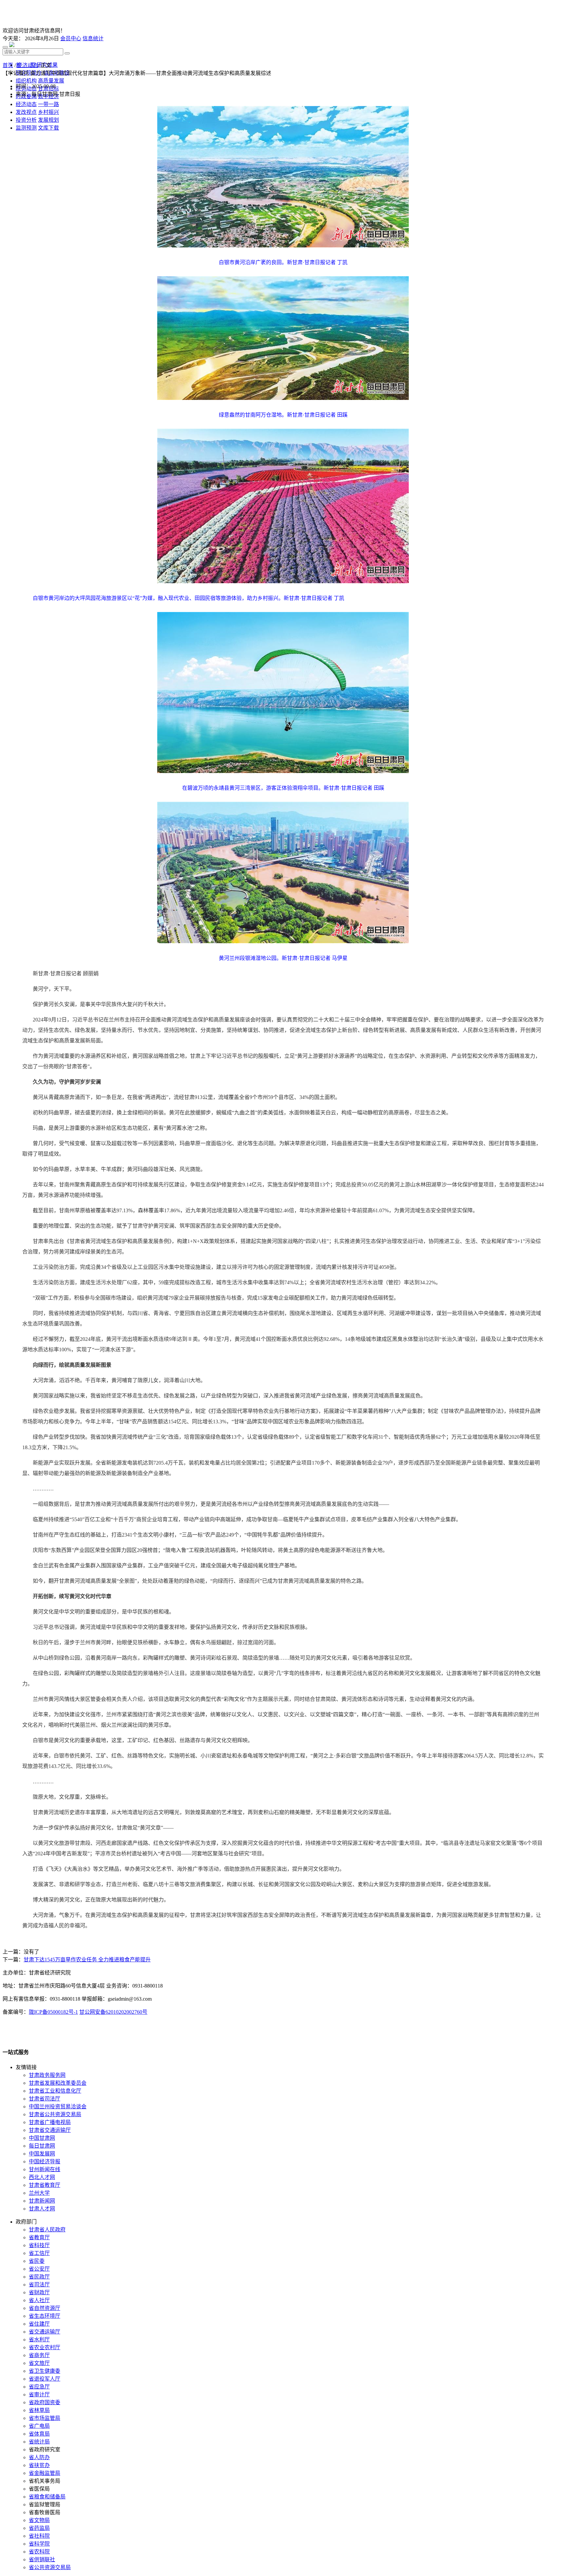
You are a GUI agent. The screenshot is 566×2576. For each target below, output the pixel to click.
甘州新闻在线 (45, 2169)
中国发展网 (42, 2154)
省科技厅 (39, 2245)
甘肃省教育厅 (45, 2185)
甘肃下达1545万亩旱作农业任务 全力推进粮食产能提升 (87, 1960)
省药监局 (39, 2528)
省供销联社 (42, 2559)
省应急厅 (39, 2387)
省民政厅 (39, 2277)
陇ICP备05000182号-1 (53, 2012)
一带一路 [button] (48, 104)
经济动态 (28, 65)
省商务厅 (39, 2355)
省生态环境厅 (45, 2316)
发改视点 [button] (26, 112)
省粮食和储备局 (47, 2497)
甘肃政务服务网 (47, 2075)
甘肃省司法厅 (45, 2099)
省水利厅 (39, 2340)
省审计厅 (39, 2395)
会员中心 (71, 38)
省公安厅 (39, 2269)
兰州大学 (39, 2193)
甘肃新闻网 (42, 2201)
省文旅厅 (39, 2363)
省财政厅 (39, 2292)
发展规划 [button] (48, 120)
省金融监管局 (45, 2473)
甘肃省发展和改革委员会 (58, 2083)
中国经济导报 (45, 2162)
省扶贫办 (39, 2465)
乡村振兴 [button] (48, 112)
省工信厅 (39, 2253)
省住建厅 (39, 2324)
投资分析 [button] (26, 120)
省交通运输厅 (45, 2332)
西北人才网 (42, 2177)
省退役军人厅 (45, 2379)
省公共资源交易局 (50, 2567)
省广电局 (39, 2426)
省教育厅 (39, 2237)
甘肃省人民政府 (47, 2230)
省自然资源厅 (45, 2308)
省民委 (37, 2261)
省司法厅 (39, 2285)
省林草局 (39, 2410)
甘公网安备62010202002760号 (113, 2012)
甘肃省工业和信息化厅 (55, 2091)
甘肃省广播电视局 (50, 2122)
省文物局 (39, 2520)
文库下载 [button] (48, 128)
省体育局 (39, 2434)
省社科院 (39, 2536)
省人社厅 (39, 2300)
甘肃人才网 (42, 2209)
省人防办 (39, 2457)
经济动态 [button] (26, 104)
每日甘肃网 (42, 2146)
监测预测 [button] (26, 128)
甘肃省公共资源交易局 (55, 2114)
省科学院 (39, 2544)
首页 (8, 65)
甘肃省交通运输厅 (50, 2130)
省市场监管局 (45, 2418)
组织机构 (26, 81)
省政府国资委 (45, 2402)
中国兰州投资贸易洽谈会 (58, 2107)
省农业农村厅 (45, 2347)
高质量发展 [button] (51, 81)
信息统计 (93, 38)
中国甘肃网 (42, 2138)
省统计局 (39, 2442)
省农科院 (39, 2552)
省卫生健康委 (45, 2371)
